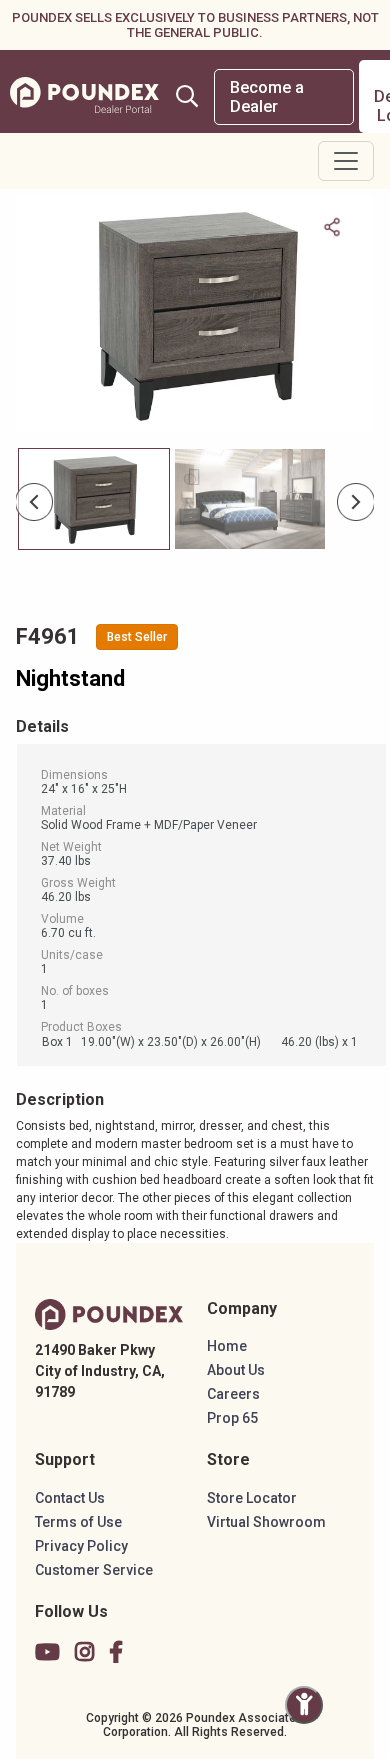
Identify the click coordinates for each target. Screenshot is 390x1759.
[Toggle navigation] (346, 161)
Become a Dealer (267, 97)
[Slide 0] (94, 499)
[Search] (187, 96)
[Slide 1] (250, 499)
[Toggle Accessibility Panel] (304, 1705)
